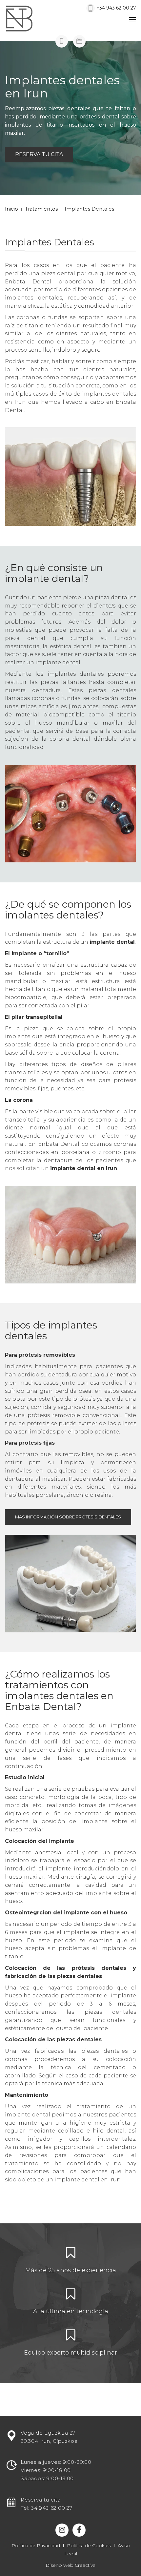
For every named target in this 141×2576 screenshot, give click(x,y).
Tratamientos (41, 209)
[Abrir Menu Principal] (132, 21)
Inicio (11, 209)
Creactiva (85, 2565)
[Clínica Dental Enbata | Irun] (32, 18)
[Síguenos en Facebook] (79, 2530)
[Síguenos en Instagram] (62, 2530)
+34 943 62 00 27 (116, 8)
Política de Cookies (89, 2545)
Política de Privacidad (36, 2545)
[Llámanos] (62, 41)
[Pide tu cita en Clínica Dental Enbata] (79, 41)
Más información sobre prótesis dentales (68, 1517)
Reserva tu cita (39, 154)
